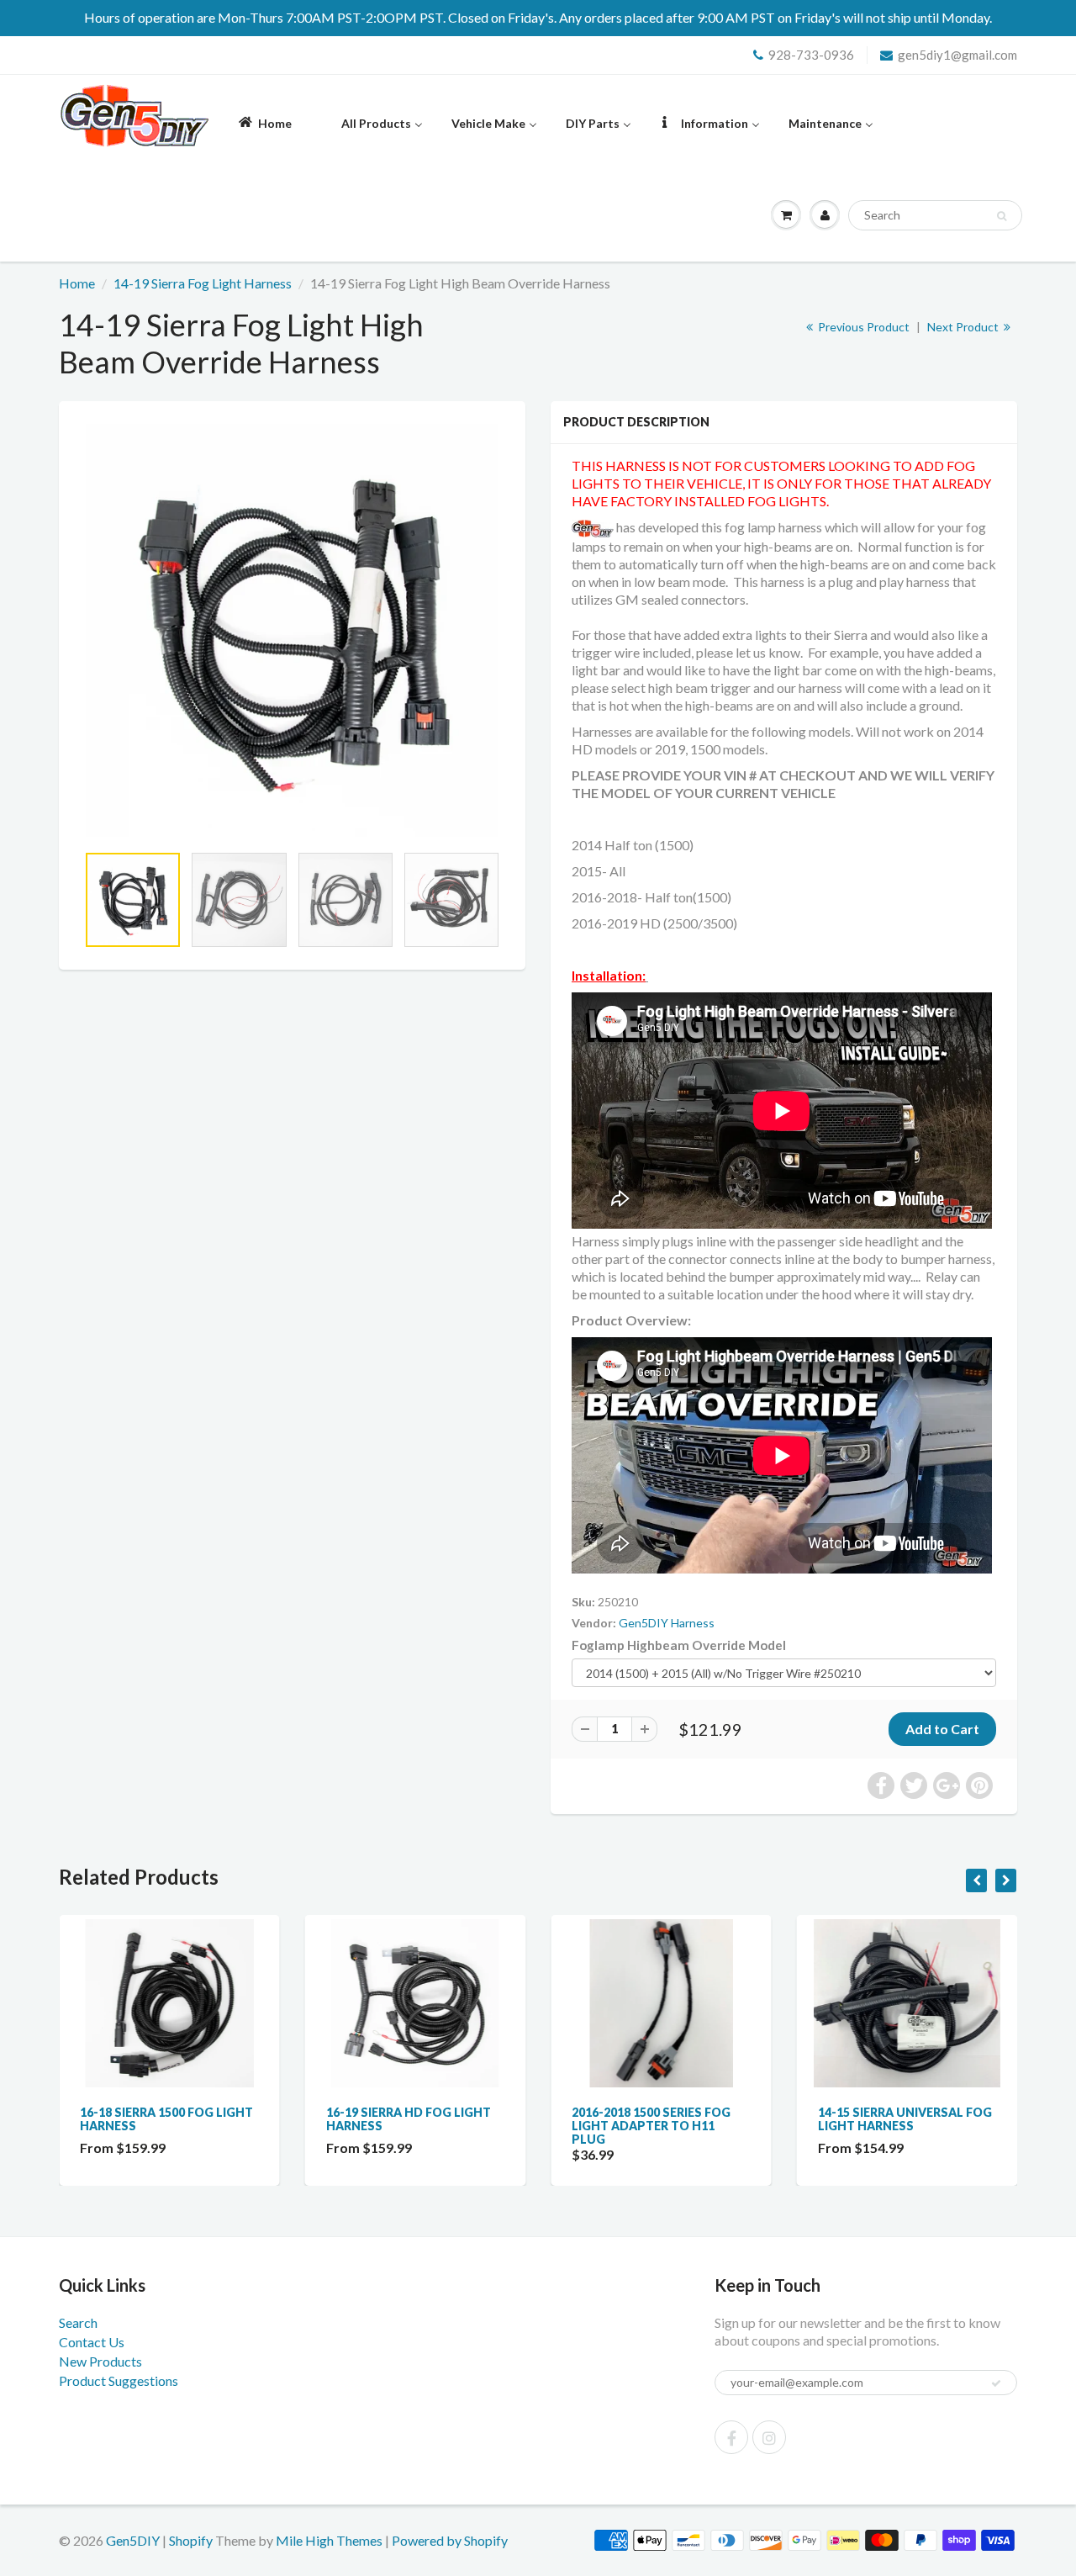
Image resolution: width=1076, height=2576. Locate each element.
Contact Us (92, 2342)
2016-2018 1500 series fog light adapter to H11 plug (651, 2126)
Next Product (964, 327)
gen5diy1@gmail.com (957, 55)
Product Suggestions (119, 2380)
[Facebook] (731, 2437)
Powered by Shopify (450, 2540)
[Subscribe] (996, 2383)
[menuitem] (264, 122)
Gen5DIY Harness (667, 1623)
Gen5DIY (133, 2540)
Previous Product (862, 327)
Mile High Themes (329, 2540)
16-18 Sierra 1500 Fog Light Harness (166, 2119)
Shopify (191, 2540)
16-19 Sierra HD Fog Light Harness (409, 2119)
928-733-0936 (811, 55)
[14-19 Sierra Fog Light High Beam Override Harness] (292, 630)
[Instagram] (769, 2437)
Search (78, 2322)
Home (77, 283)
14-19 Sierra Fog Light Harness (203, 283)
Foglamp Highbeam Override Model (679, 1645)
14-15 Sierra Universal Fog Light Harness (905, 2119)
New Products (100, 2361)
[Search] (1002, 216)
